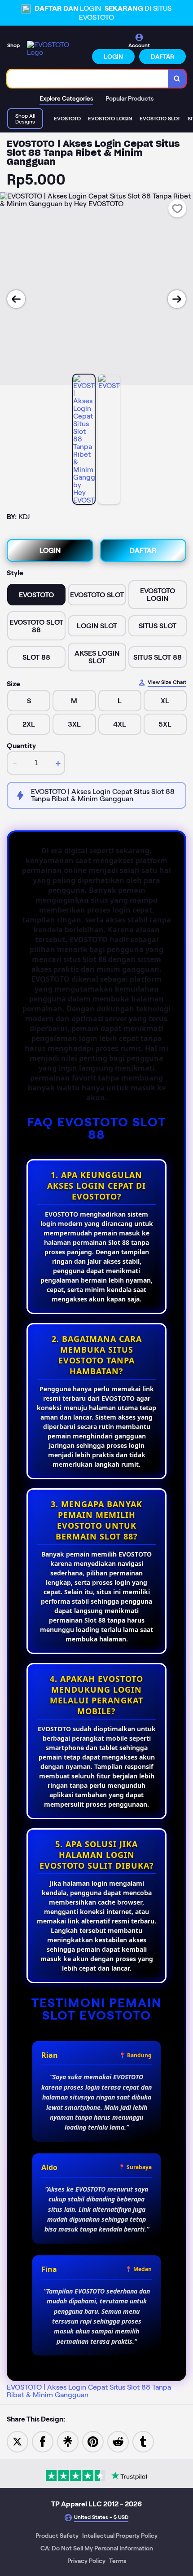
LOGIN (113, 57)
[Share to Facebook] (43, 2441)
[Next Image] (177, 299)
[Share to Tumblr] (143, 2441)
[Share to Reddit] (118, 2441)
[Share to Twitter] (18, 2441)
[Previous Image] (16, 299)
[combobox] (88, 79)
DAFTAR (162, 57)
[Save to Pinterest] (93, 2441)
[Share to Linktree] (68, 2441)
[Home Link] (57, 49)
